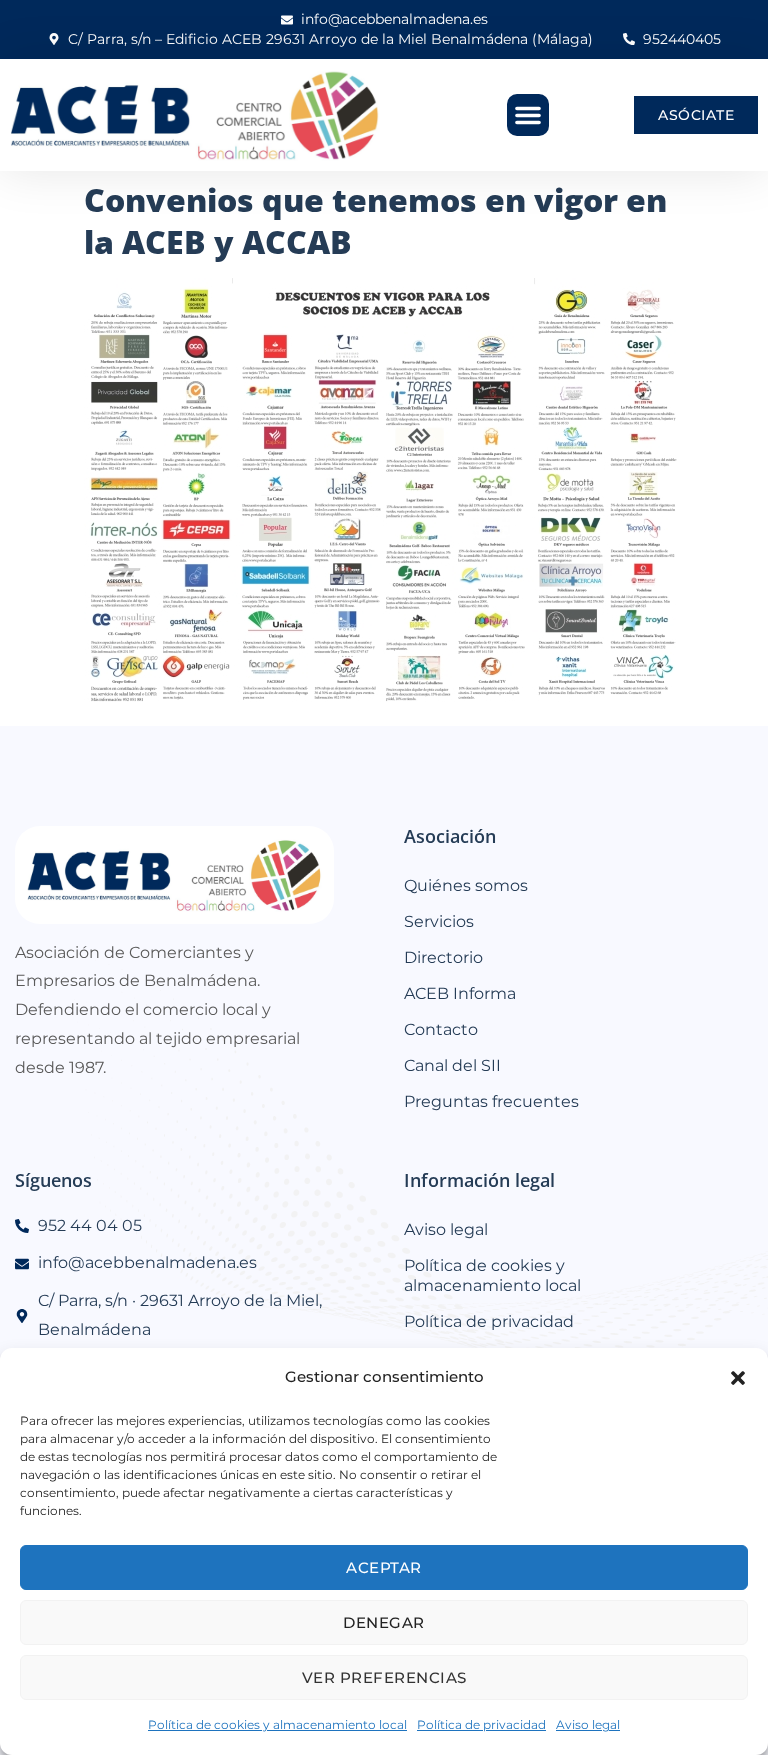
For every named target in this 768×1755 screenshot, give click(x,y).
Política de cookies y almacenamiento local (277, 1724)
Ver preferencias (384, 1677)
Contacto (441, 1029)
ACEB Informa (460, 993)
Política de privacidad (481, 1724)
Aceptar (384, 1567)
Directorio (443, 957)
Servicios (439, 921)
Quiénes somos (466, 885)
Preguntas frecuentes (491, 1101)
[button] (738, 1378)
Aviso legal (588, 1724)
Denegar (384, 1622)
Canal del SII (452, 1065)
